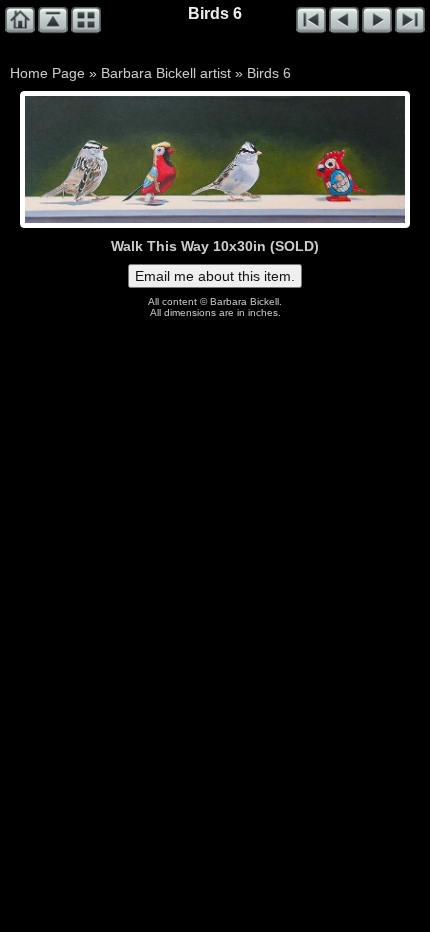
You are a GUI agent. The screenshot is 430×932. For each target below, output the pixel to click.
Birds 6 (269, 73)
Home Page (47, 73)
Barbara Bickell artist (166, 73)
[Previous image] (101, 159)
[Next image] (291, 159)
